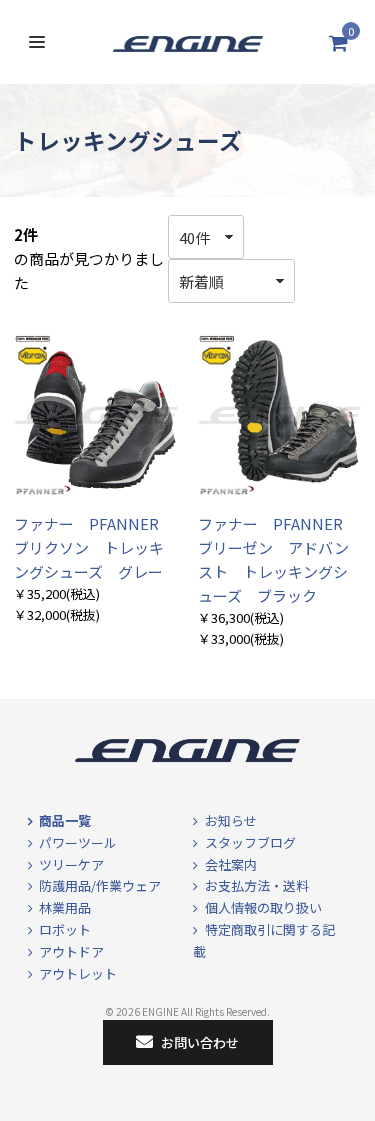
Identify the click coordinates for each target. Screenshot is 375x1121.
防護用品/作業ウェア (100, 885)
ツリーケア (71, 864)
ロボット (65, 929)
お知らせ (231, 820)
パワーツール (78, 842)
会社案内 (231, 864)
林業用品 (65, 907)
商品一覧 (65, 820)
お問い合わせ (200, 1042)
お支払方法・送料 (257, 885)
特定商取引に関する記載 (264, 940)
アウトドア (71, 951)
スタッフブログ (250, 842)
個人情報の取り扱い (263, 907)
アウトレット (78, 973)
